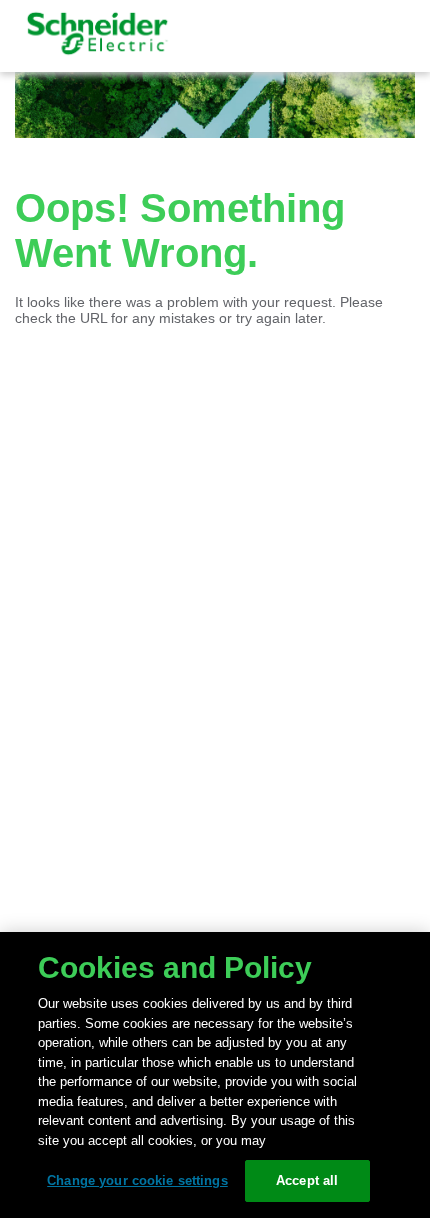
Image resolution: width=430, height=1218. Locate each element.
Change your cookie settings (137, 1180)
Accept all (307, 1180)
